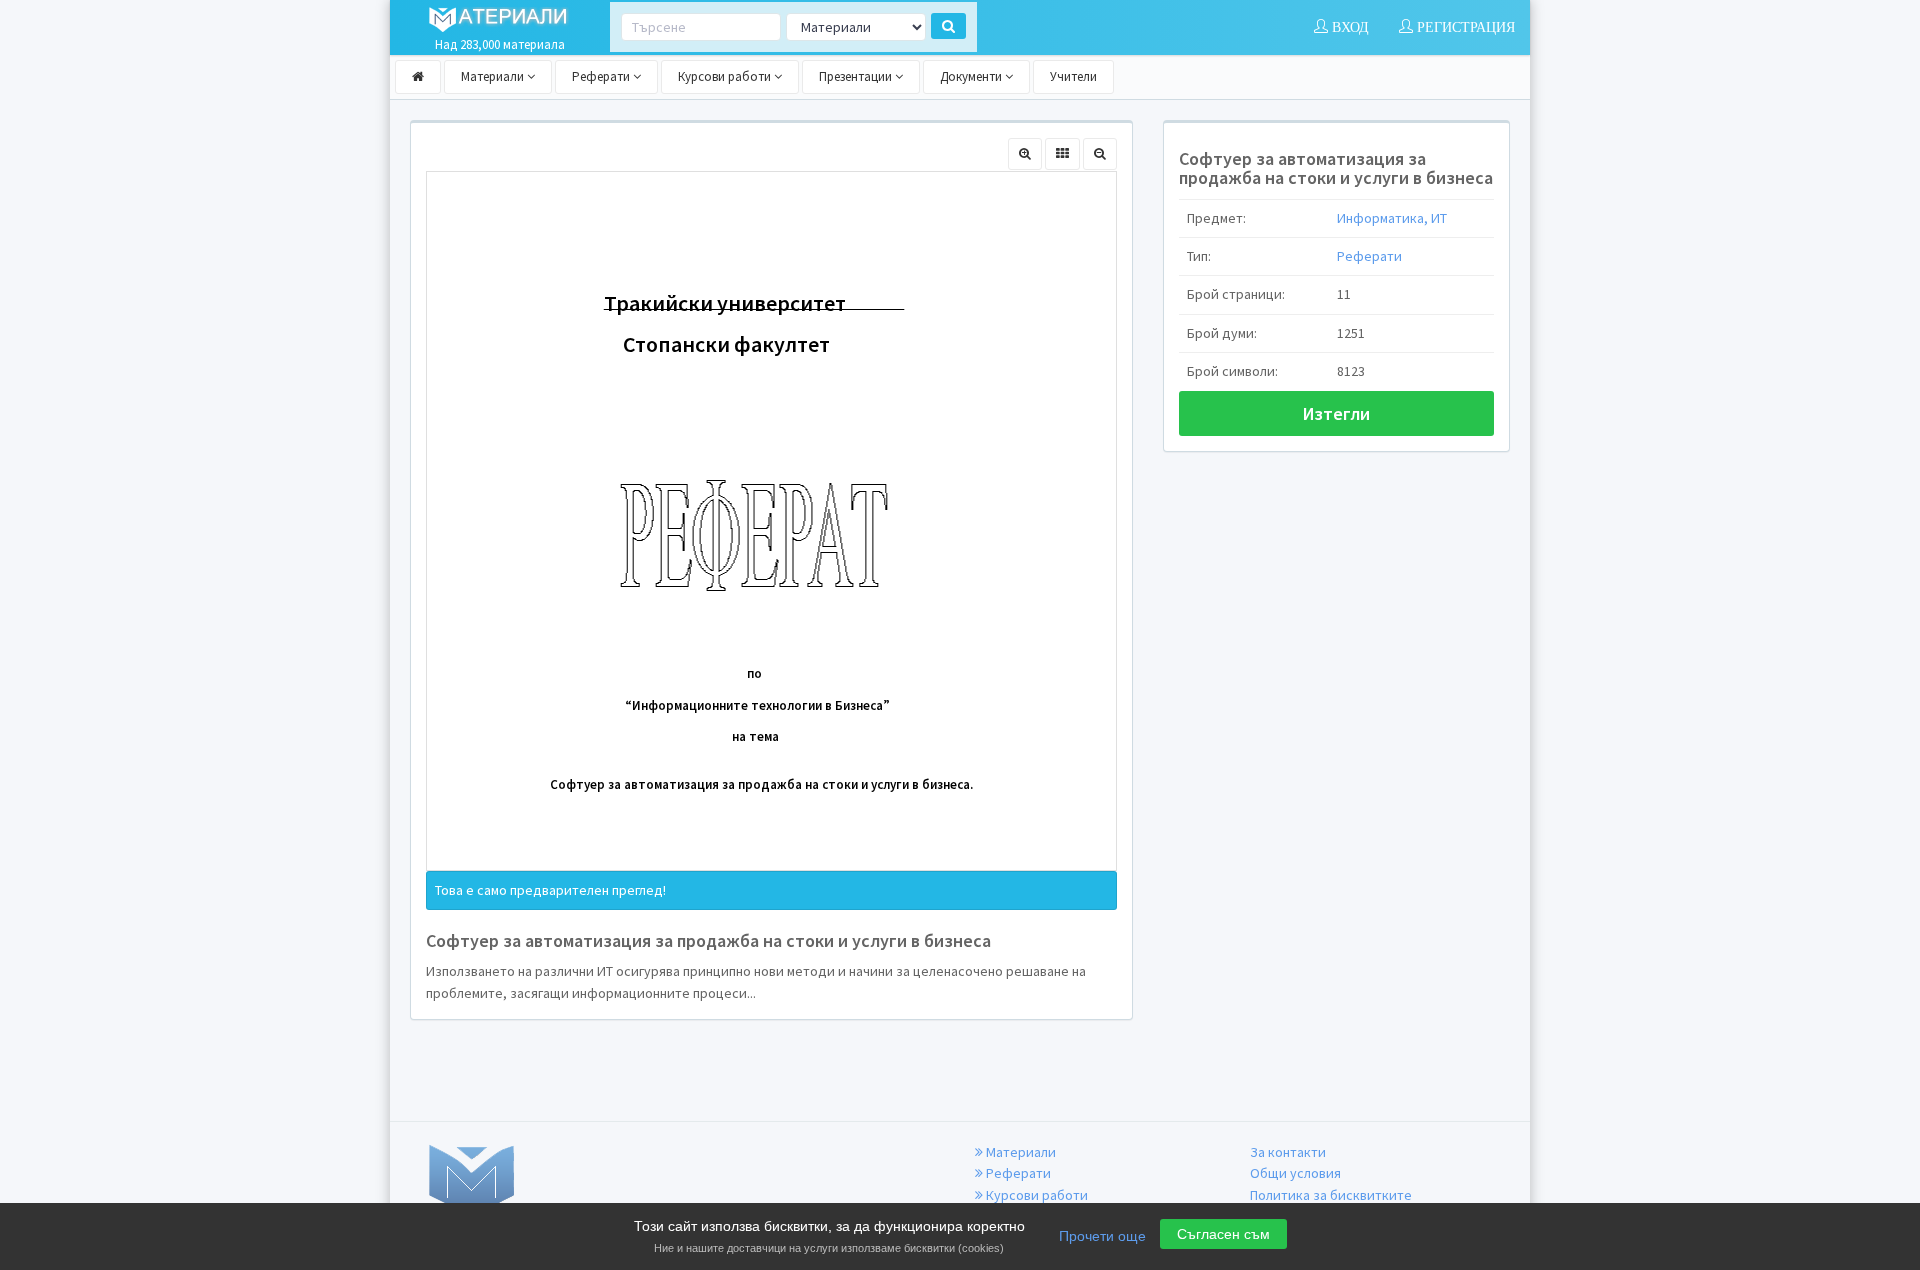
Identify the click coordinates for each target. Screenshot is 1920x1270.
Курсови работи (726, 76)
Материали (494, 76)
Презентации (857, 76)
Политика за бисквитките (1331, 1195)
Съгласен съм (1223, 1234)
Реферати (602, 76)
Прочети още (1102, 1236)
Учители (1073, 76)
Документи (972, 76)
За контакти (1288, 1152)
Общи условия (1295, 1173)
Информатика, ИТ (1392, 218)
